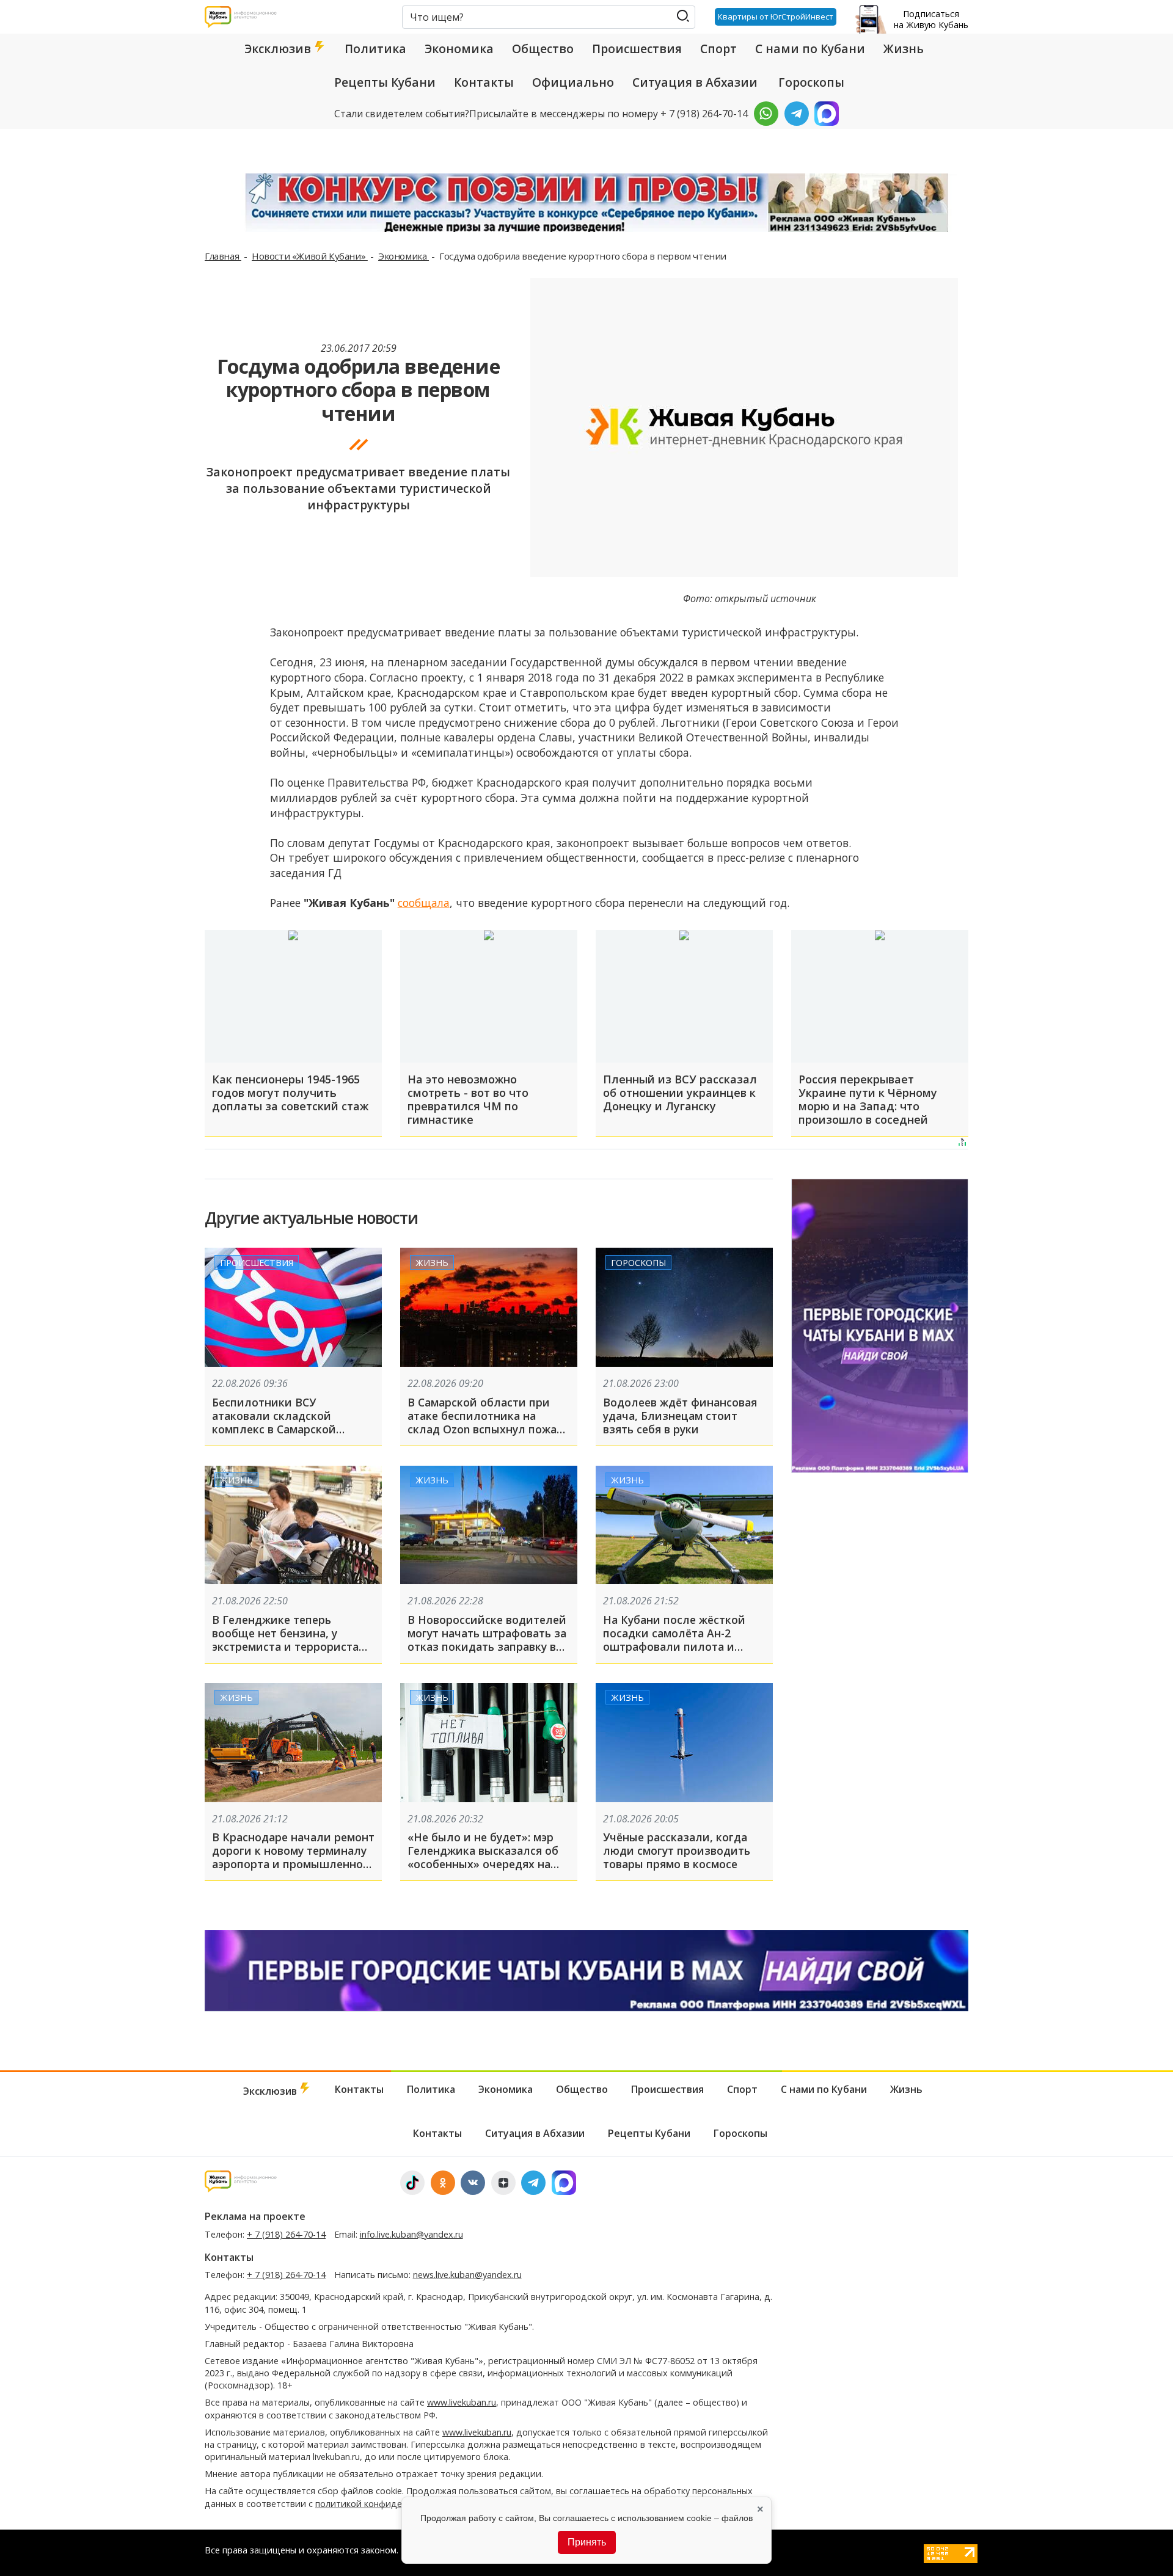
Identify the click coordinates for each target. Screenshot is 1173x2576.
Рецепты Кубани (385, 82)
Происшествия (637, 49)
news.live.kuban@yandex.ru (467, 2275)
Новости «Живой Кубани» (310, 256)
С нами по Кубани (810, 49)
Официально (573, 82)
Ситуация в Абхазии (695, 82)
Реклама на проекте (255, 2216)
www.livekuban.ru (462, 2402)
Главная (223, 256)
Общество (543, 49)
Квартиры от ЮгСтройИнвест (776, 16)
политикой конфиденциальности (386, 2504)
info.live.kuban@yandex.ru (411, 2234)
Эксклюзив (279, 49)
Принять (587, 2542)
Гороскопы (811, 82)
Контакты (484, 82)
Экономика (459, 49)
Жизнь (904, 49)
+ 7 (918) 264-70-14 (286, 2234)
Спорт (718, 49)
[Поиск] (683, 16)
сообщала (424, 903)
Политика (375, 49)
